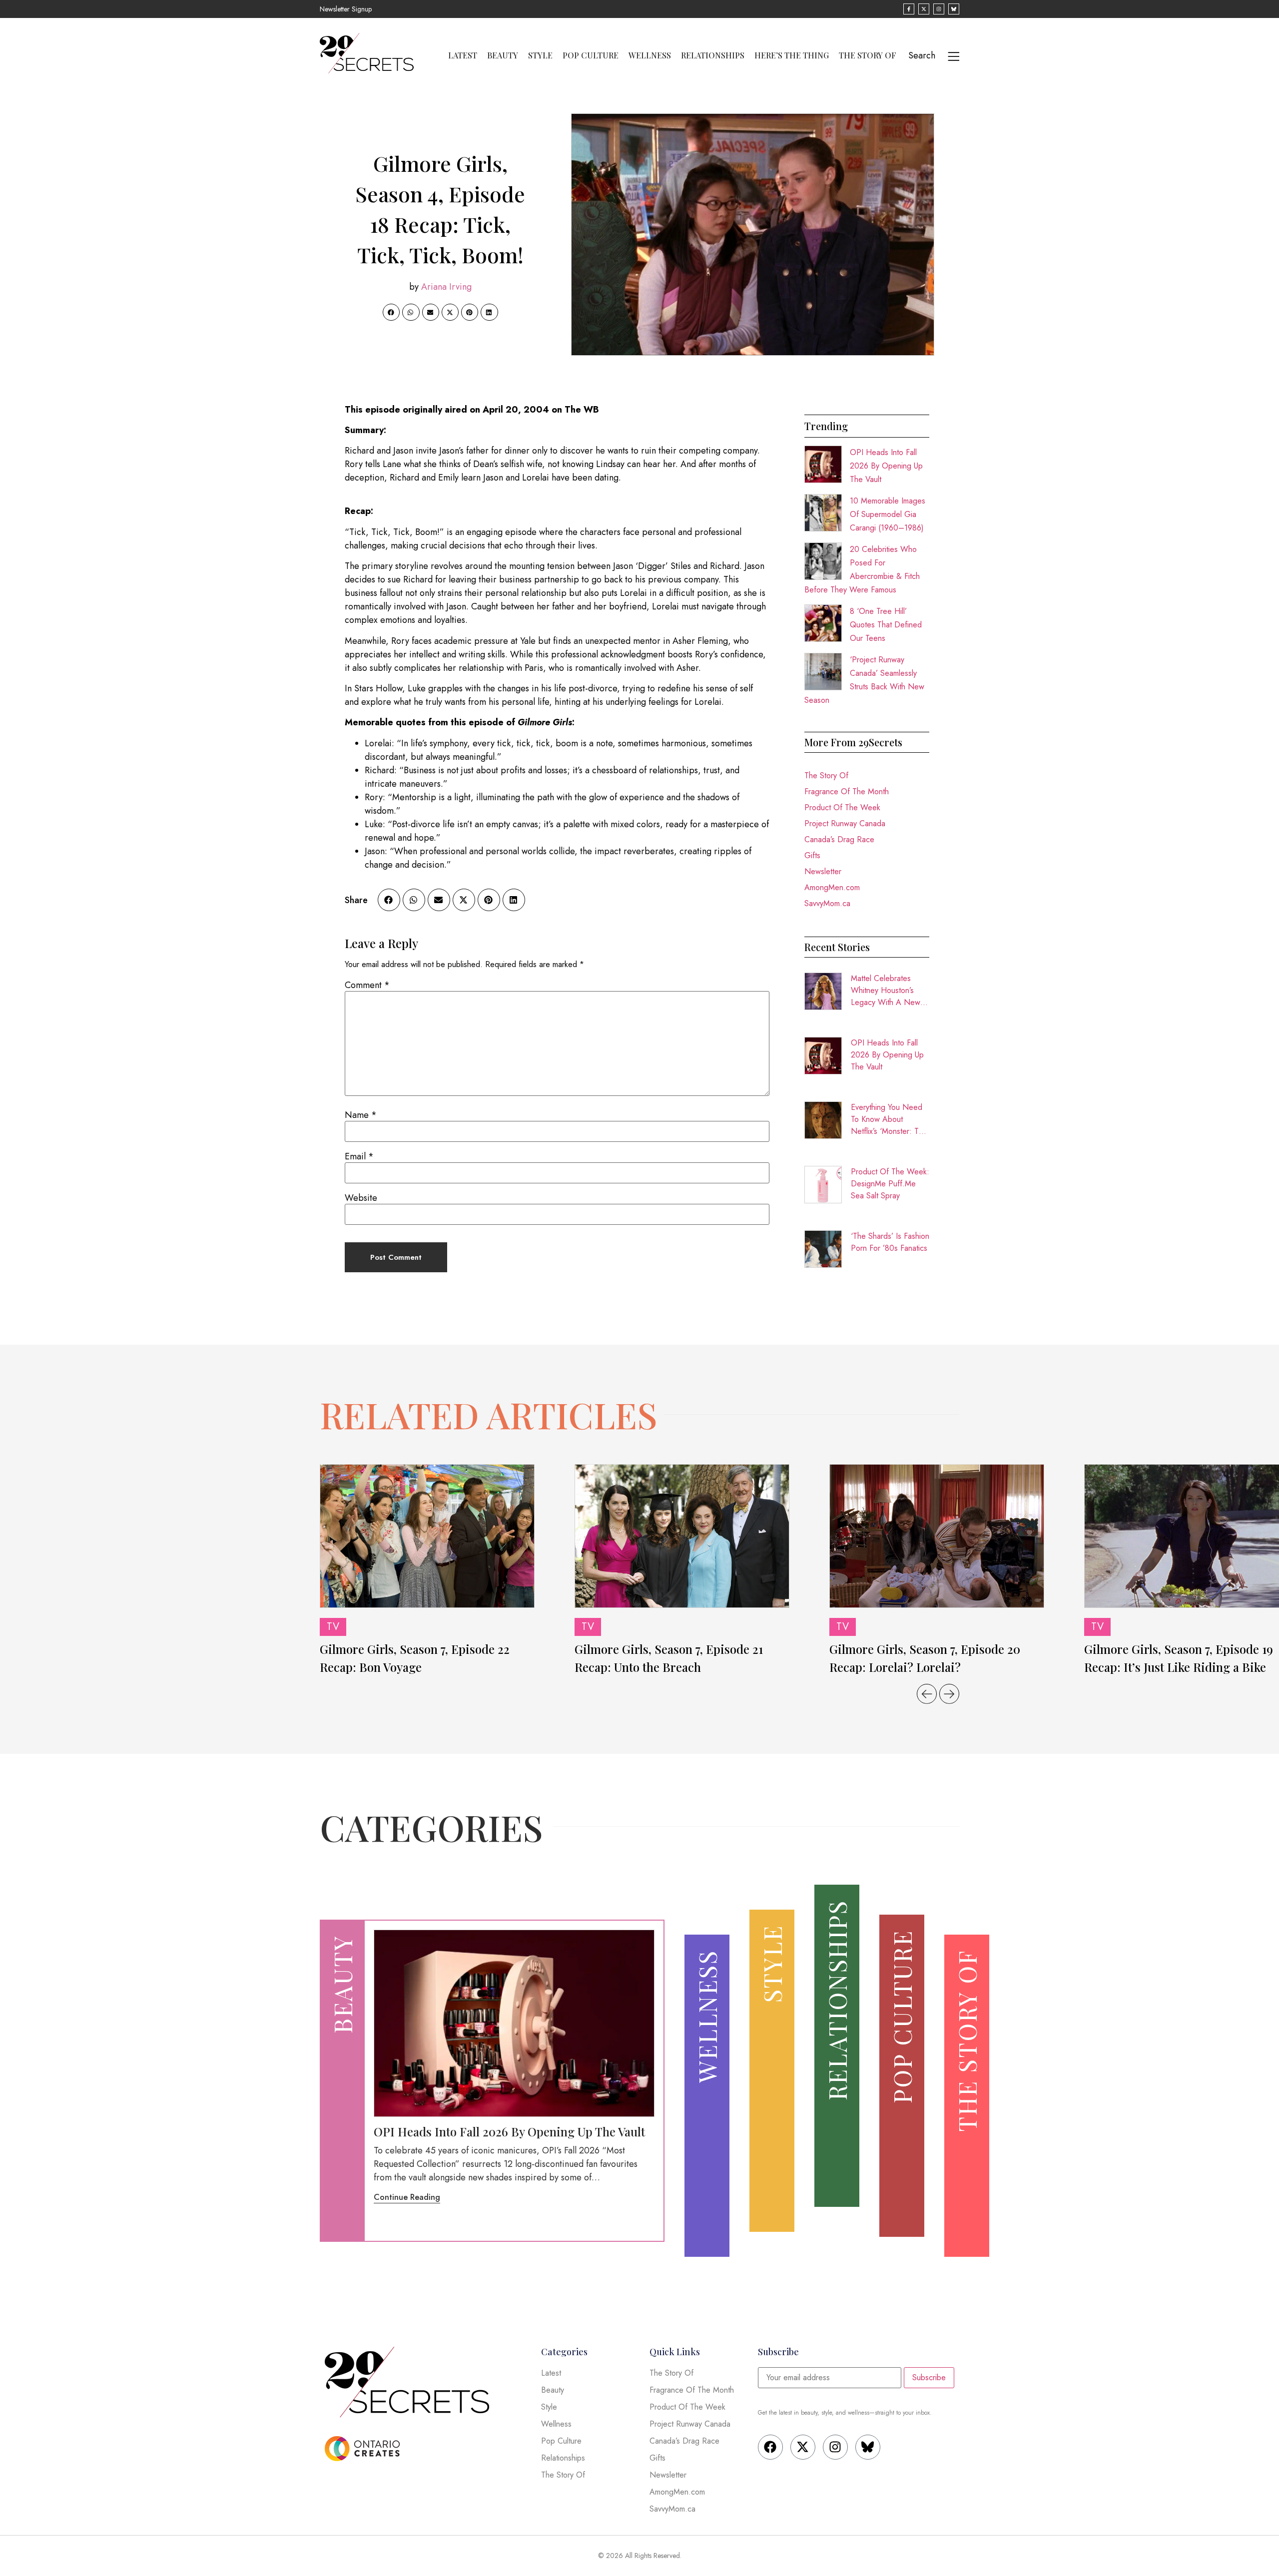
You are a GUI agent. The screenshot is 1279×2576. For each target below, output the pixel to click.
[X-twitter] (803, 2447)
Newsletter (823, 871)
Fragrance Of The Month (847, 791)
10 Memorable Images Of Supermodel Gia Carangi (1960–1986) (888, 514)
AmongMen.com (832, 887)
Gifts (812, 855)
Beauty (503, 55)
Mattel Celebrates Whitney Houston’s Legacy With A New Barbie (886, 991)
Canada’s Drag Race (839, 839)
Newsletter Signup (346, 9)
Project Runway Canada (845, 823)
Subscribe (929, 2377)
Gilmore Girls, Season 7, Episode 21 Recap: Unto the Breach (669, 1658)
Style (540, 55)
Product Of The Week (842, 807)
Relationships (713, 55)
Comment (367, 985)
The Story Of (868, 55)
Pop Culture (591, 55)
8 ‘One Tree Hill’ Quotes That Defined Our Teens (886, 625)
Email (359, 1156)
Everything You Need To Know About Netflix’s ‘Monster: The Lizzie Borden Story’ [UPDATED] (889, 1119)
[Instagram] (835, 2447)
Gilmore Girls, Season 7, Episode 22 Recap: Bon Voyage (415, 1658)
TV (333, 1627)
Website (361, 1198)
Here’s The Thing (792, 55)
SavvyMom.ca (827, 903)
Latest (463, 55)
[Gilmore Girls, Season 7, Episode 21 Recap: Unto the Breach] (682, 1536)
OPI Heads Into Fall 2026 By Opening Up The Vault (886, 466)
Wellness (650, 55)
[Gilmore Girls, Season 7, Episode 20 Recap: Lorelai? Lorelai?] (937, 1536)
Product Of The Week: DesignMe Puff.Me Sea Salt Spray (890, 1184)
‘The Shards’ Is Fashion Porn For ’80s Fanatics (890, 1242)
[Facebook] (770, 2447)
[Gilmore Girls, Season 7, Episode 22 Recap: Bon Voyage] (427, 1536)
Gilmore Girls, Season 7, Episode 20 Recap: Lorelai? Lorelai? (925, 1658)
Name (361, 1115)
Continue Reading (407, 2197)
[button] (391, 312)
